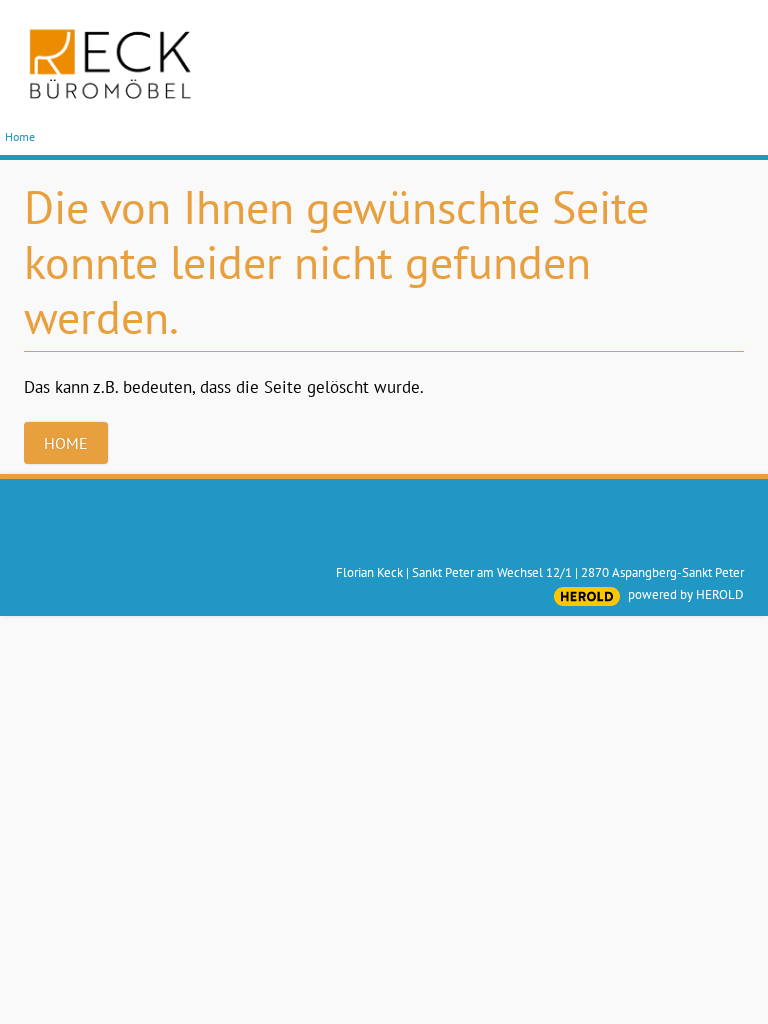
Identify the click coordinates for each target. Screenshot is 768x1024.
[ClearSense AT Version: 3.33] (587, 596)
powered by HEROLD (686, 594)
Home (20, 136)
